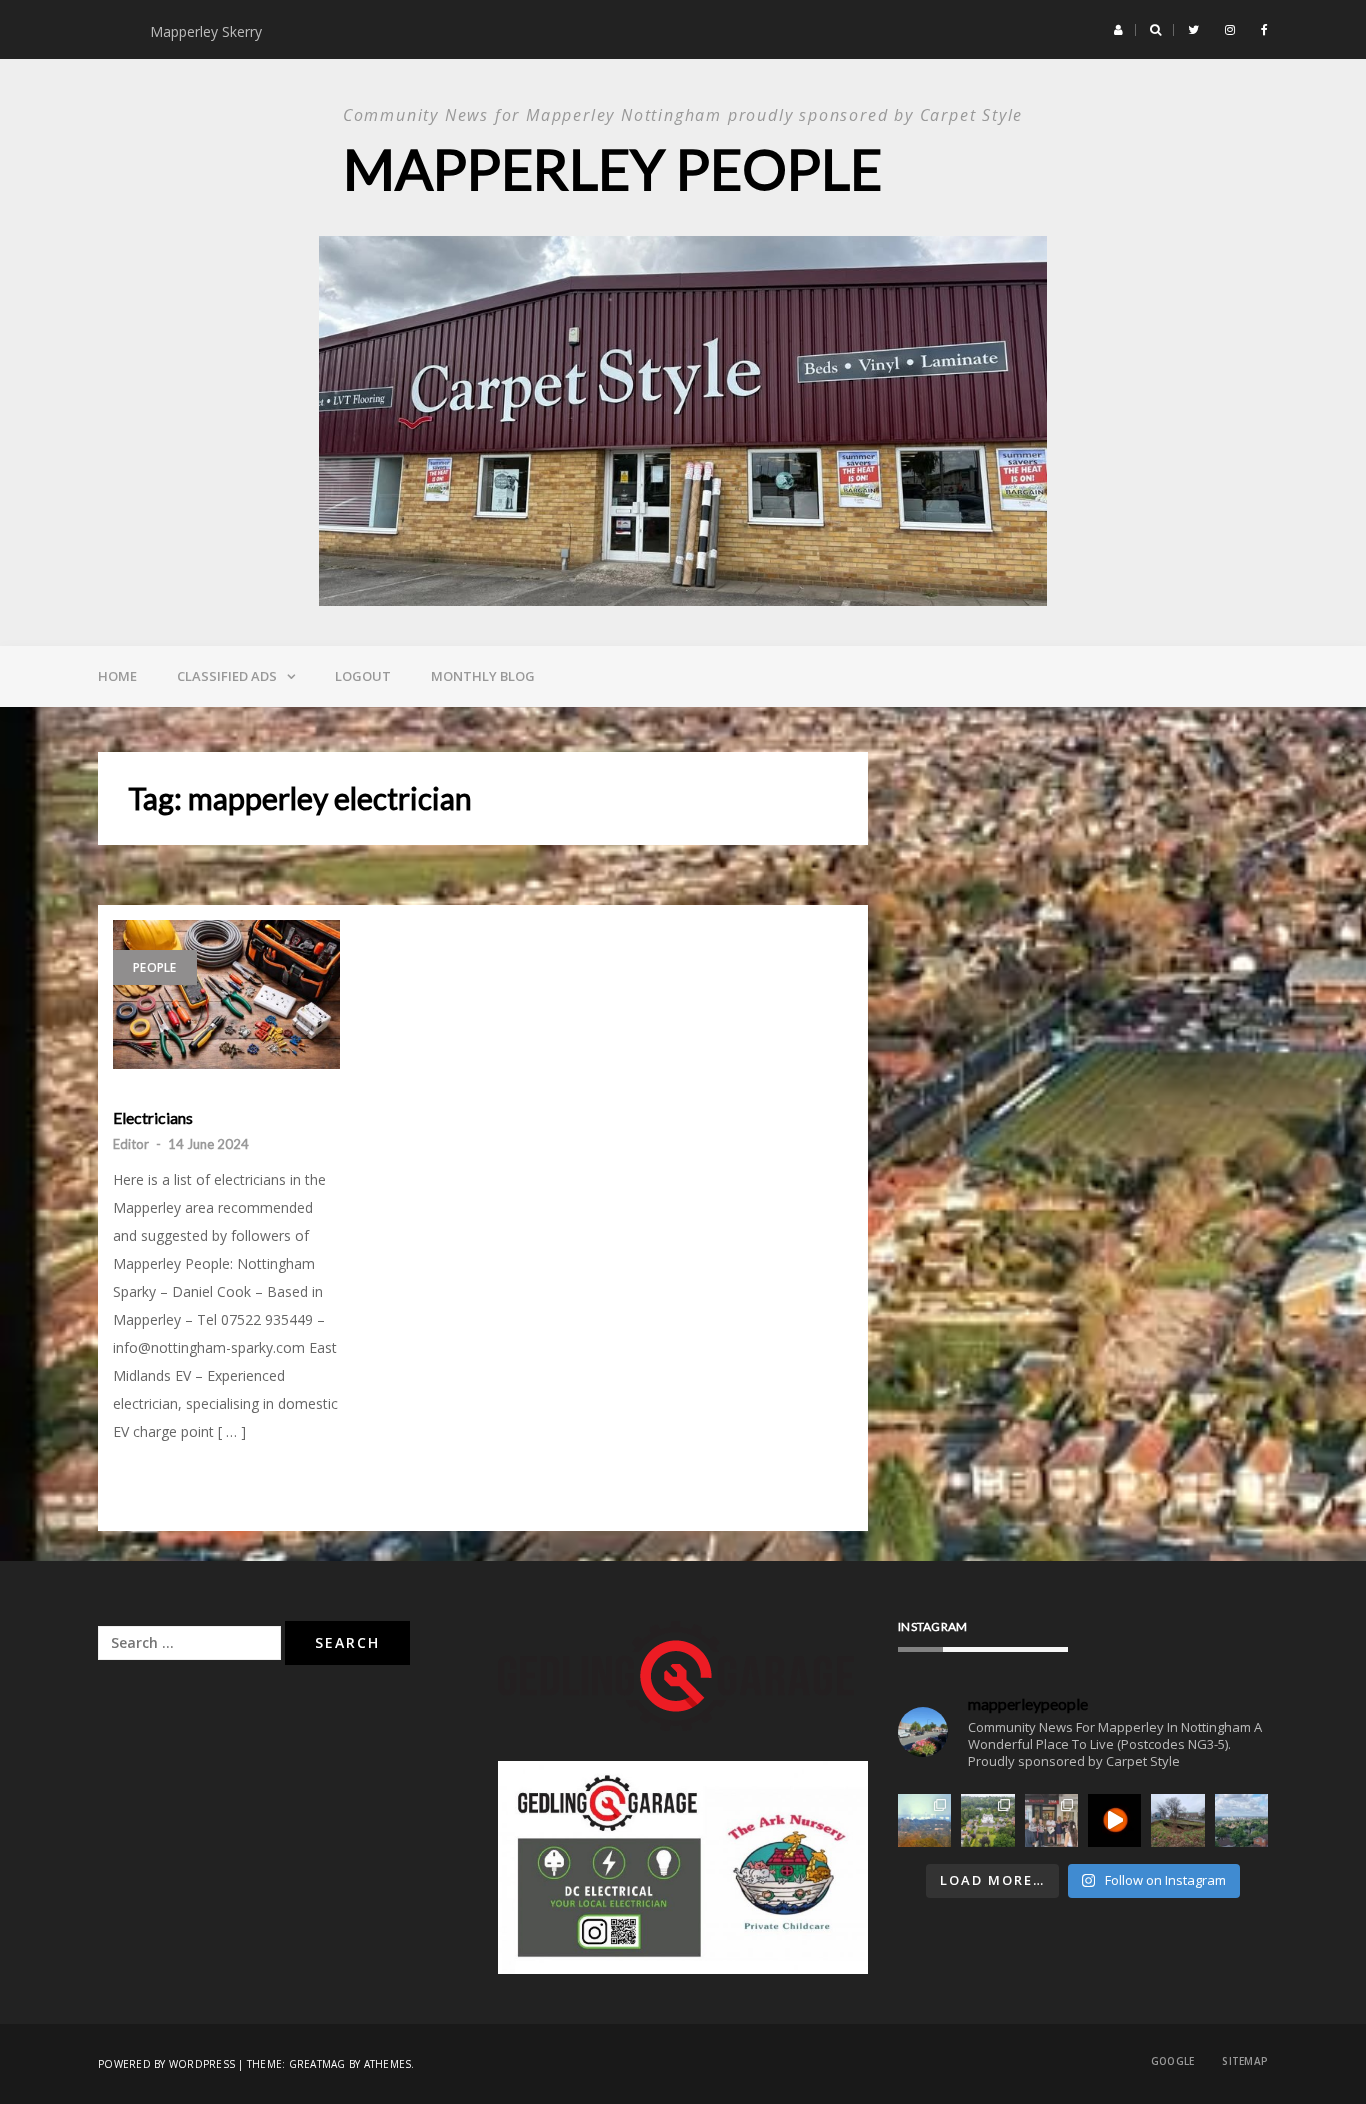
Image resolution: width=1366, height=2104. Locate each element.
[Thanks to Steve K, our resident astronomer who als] (924, 1820)
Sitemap (1245, 2061)
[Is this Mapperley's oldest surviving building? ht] (987, 1820)
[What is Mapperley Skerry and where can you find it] (1177, 1820)
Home (117, 676)
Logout (363, 676)
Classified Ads (227, 676)
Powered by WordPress (166, 2064)
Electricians (153, 1118)
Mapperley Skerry (210, 31)
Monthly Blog (483, 676)
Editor (131, 1144)
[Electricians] (226, 994)
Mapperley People (612, 168)
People (155, 967)
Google (1173, 2061)
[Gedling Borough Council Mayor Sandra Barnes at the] (1051, 1820)
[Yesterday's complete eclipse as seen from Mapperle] (1114, 1820)
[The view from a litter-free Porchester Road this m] (1241, 1820)
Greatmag (317, 2064)
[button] (1118, 30)
